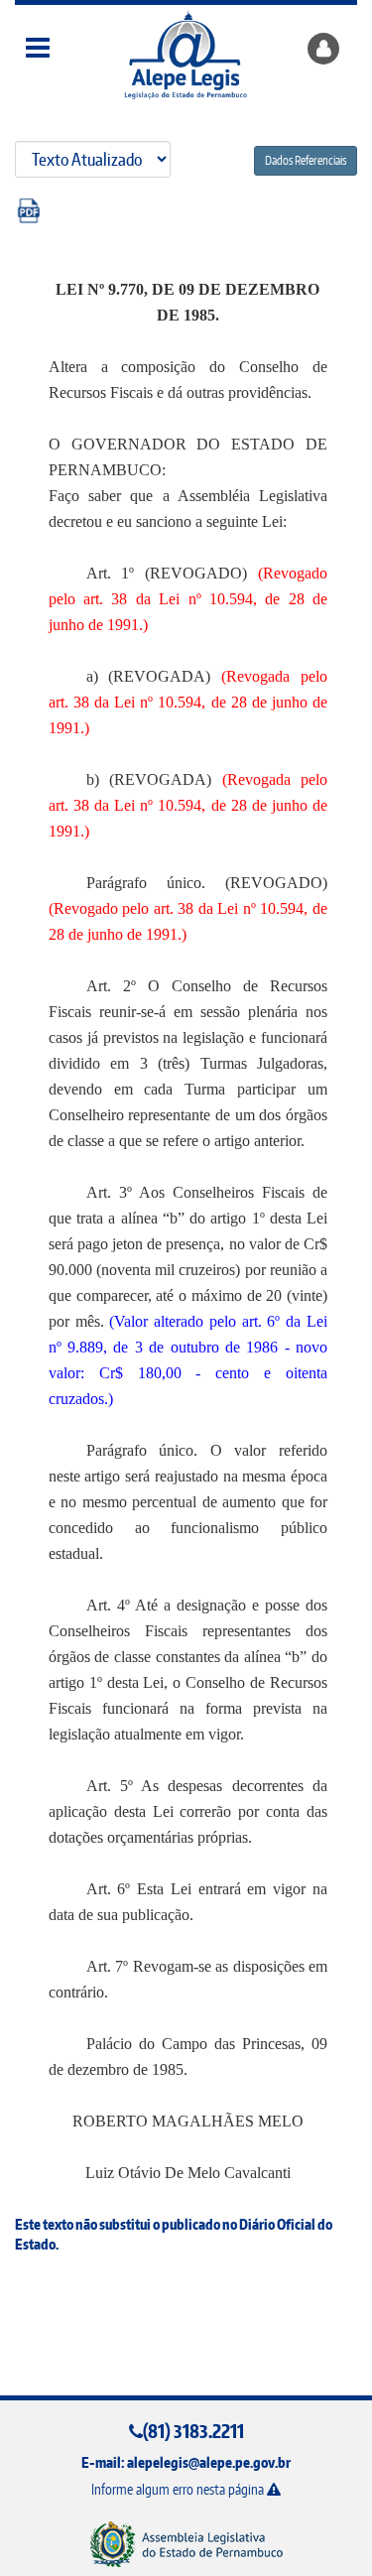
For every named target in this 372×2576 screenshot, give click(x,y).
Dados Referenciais (306, 160)
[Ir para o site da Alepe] (186, 2544)
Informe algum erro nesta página (179, 2489)
